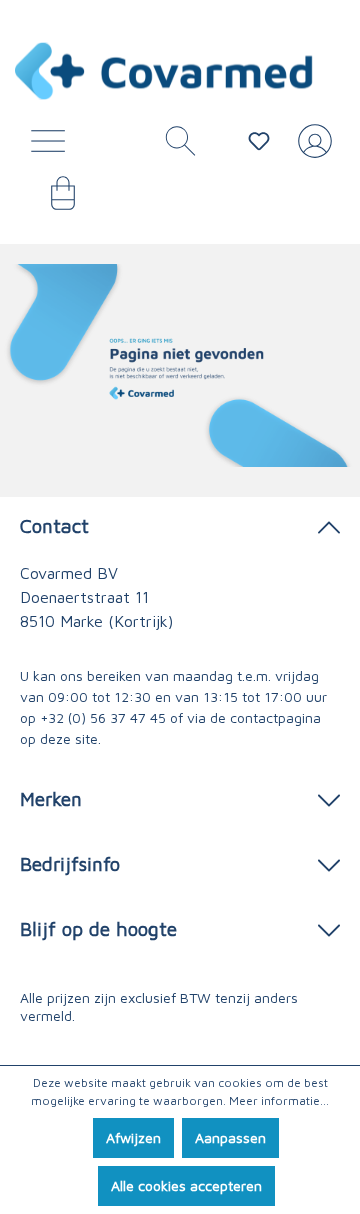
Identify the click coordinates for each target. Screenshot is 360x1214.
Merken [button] (51, 798)
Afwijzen (133, 1137)
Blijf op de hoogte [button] (98, 928)
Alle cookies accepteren (186, 1185)
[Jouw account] (311, 149)
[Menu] (53, 146)
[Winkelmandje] (53, 200)
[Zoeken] (173, 146)
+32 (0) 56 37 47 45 (103, 717)
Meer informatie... (279, 1100)
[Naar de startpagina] (165, 71)
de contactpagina (265, 717)
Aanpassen (230, 1137)
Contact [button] (54, 525)
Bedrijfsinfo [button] (70, 863)
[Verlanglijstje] (259, 141)
